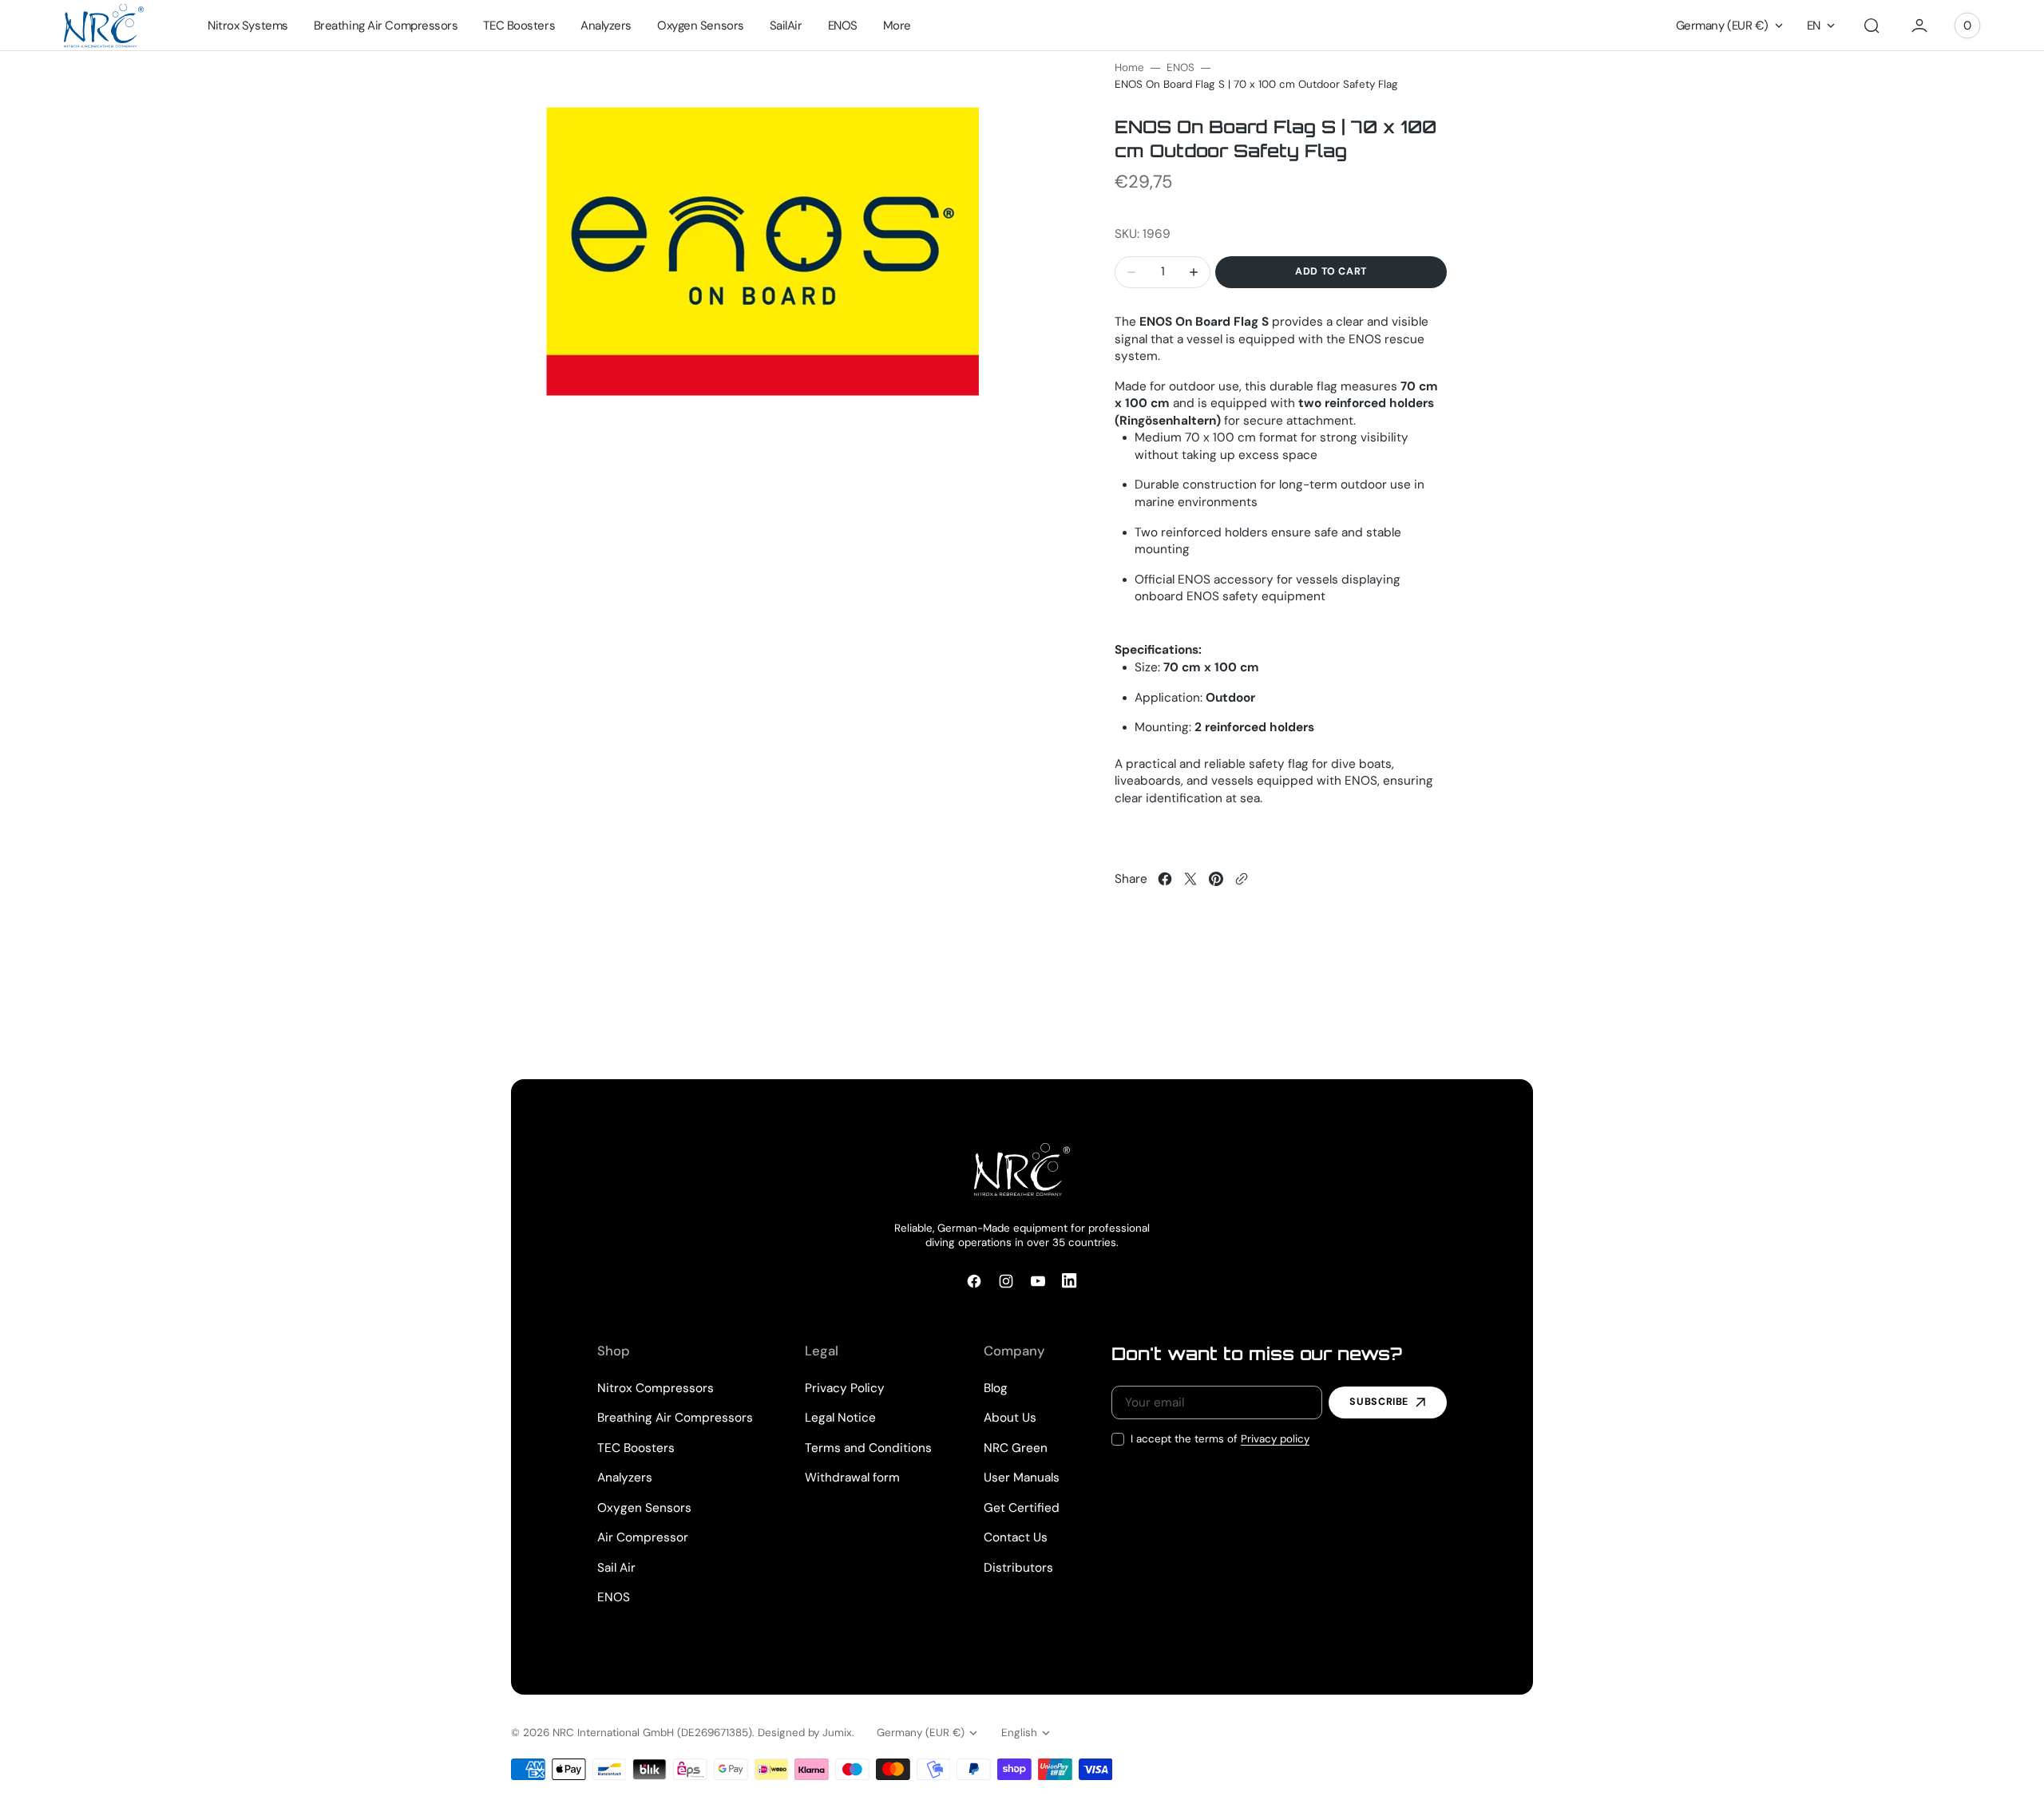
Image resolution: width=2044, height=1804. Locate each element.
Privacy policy (1275, 1439)
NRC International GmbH (613, 1733)
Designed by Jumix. (806, 1733)
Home (1129, 67)
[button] (1872, 26)
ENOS (1180, 67)
